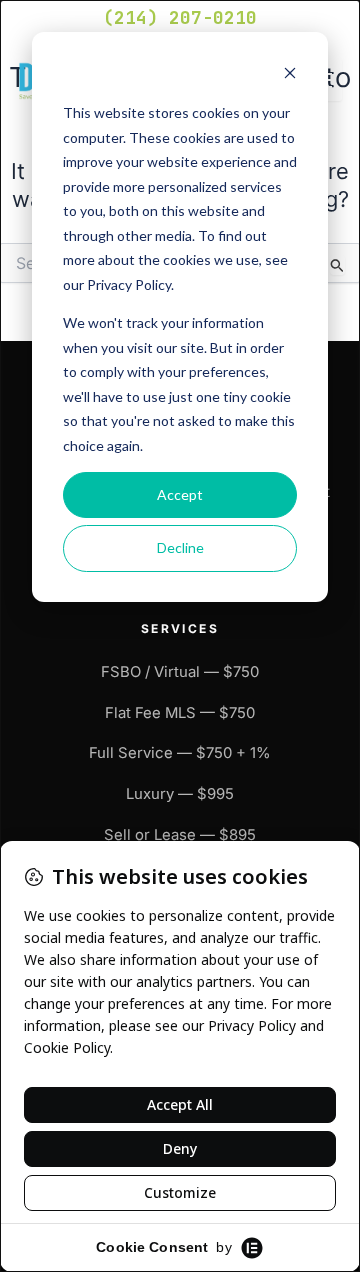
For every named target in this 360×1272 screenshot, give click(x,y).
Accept (180, 494)
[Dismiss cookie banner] (290, 75)
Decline (180, 547)
